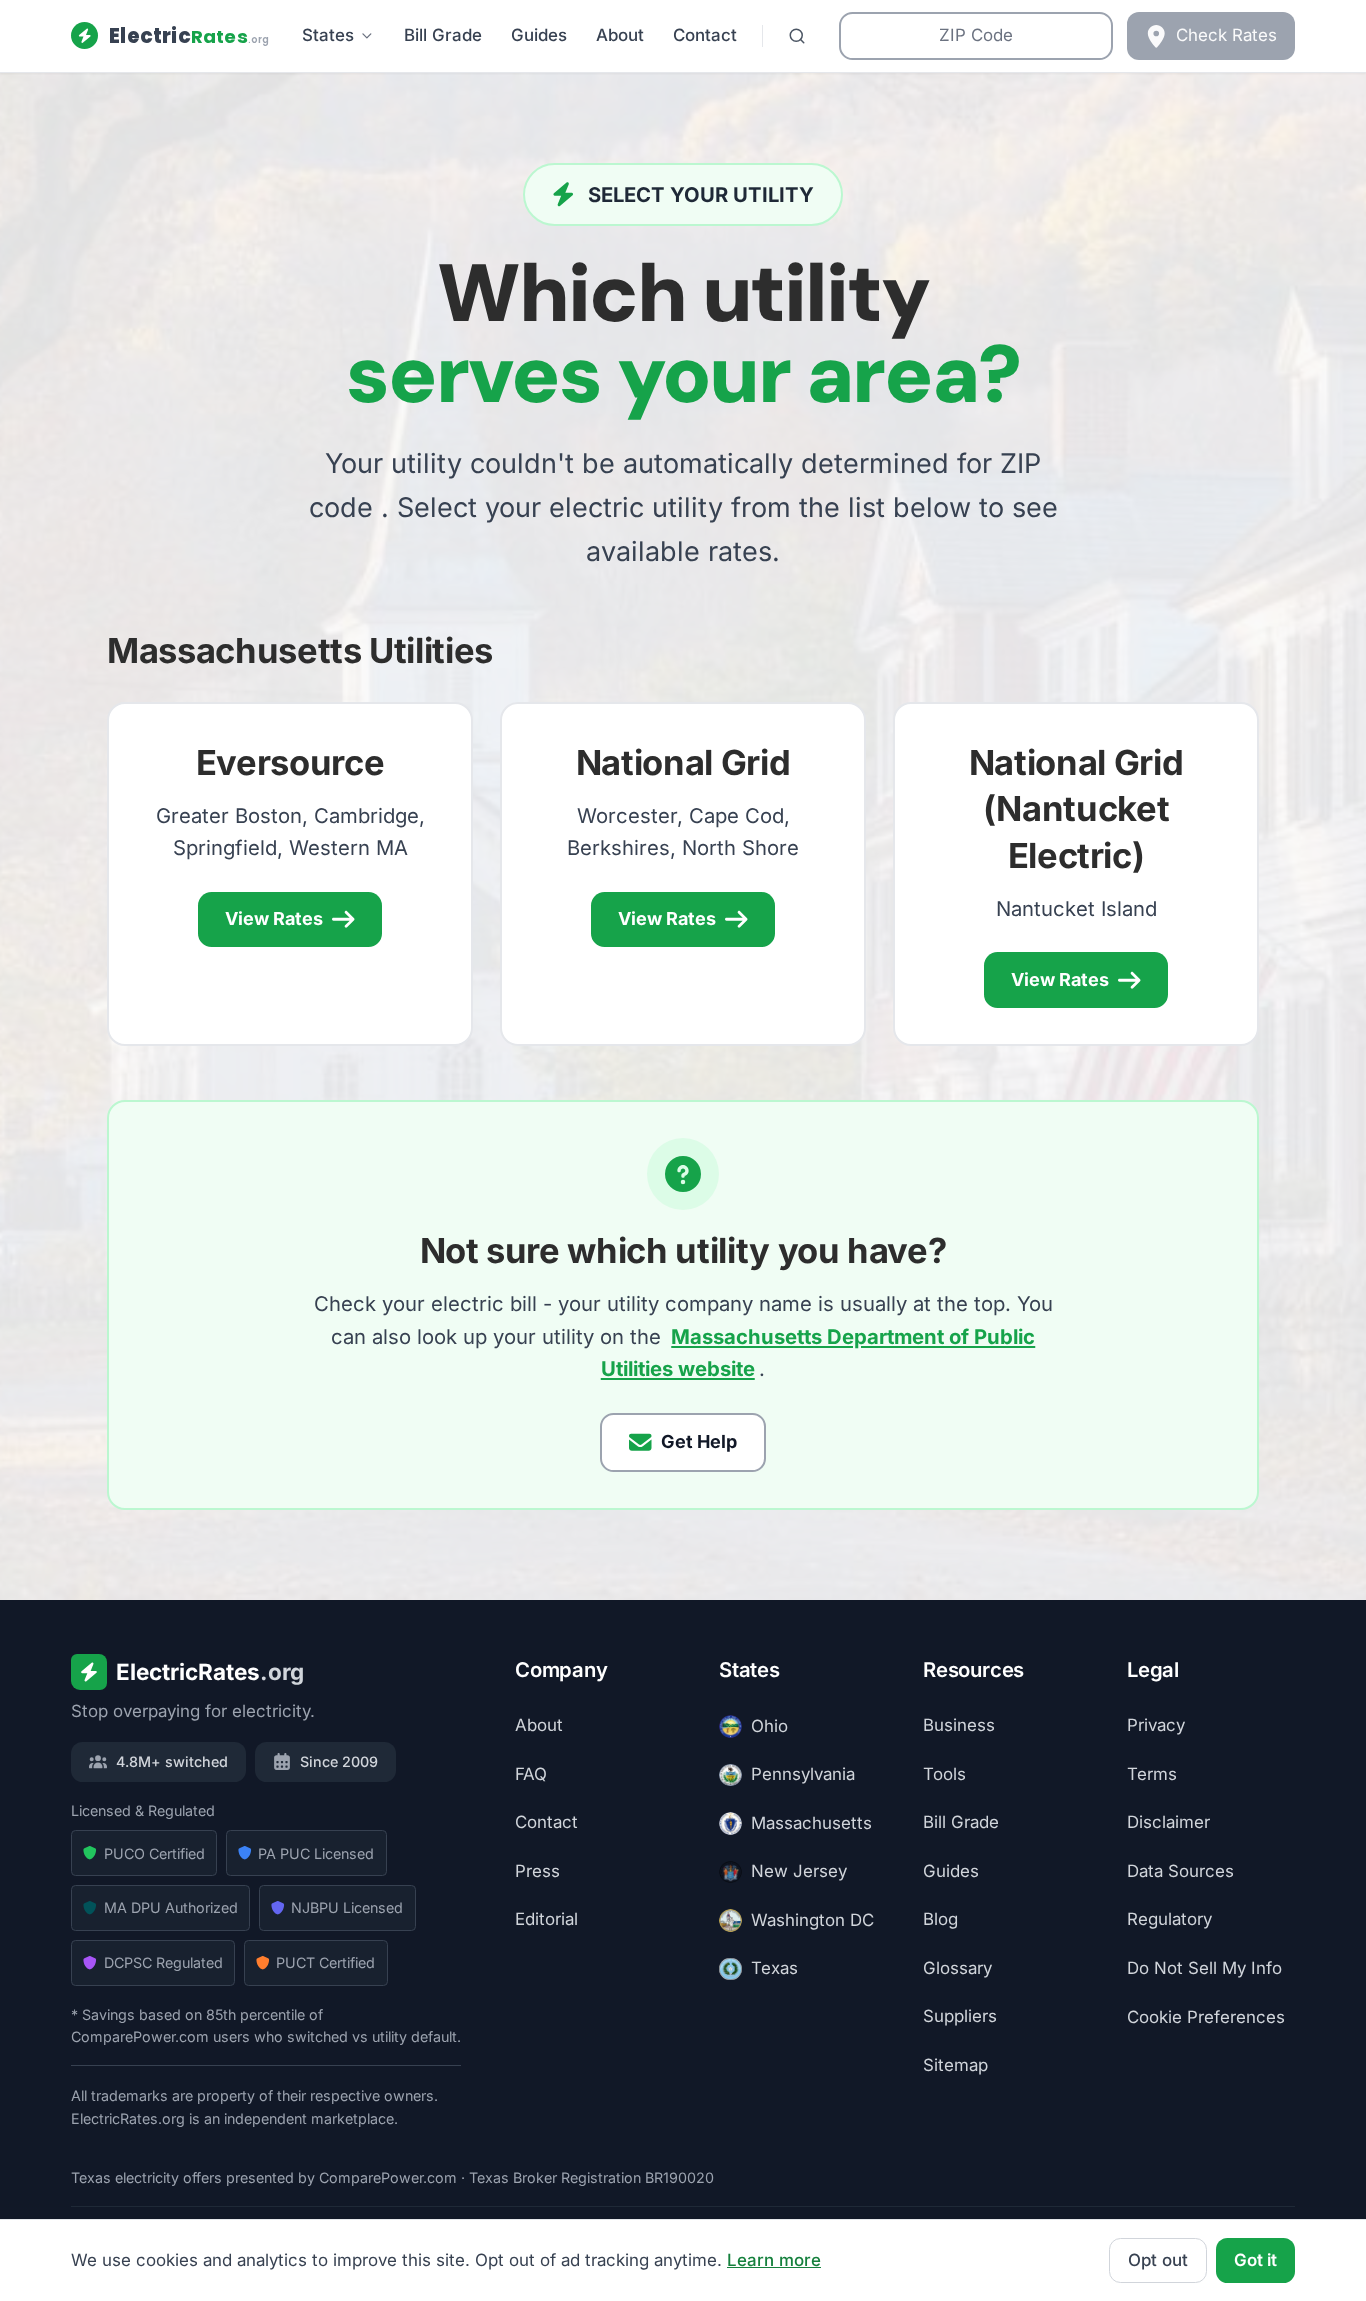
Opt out (1158, 2260)
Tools (944, 1774)
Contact (705, 35)
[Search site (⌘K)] (796, 36)
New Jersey (799, 1872)
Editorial (546, 1920)
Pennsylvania (803, 1775)
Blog (940, 1920)
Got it (1255, 2260)
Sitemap (955, 2065)
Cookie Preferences (1206, 2017)
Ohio (769, 1726)
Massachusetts (811, 1823)
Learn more (774, 2260)
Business (959, 1726)
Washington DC (812, 1920)
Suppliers (960, 2017)
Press (537, 1871)
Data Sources (1180, 1871)
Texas (774, 1969)
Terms (1152, 1774)
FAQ (531, 1774)
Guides (539, 35)
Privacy (1156, 1726)
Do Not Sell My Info (1204, 1968)
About (620, 35)
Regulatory (1169, 1920)
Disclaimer (1168, 1823)
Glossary (957, 1968)
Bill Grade (443, 35)
